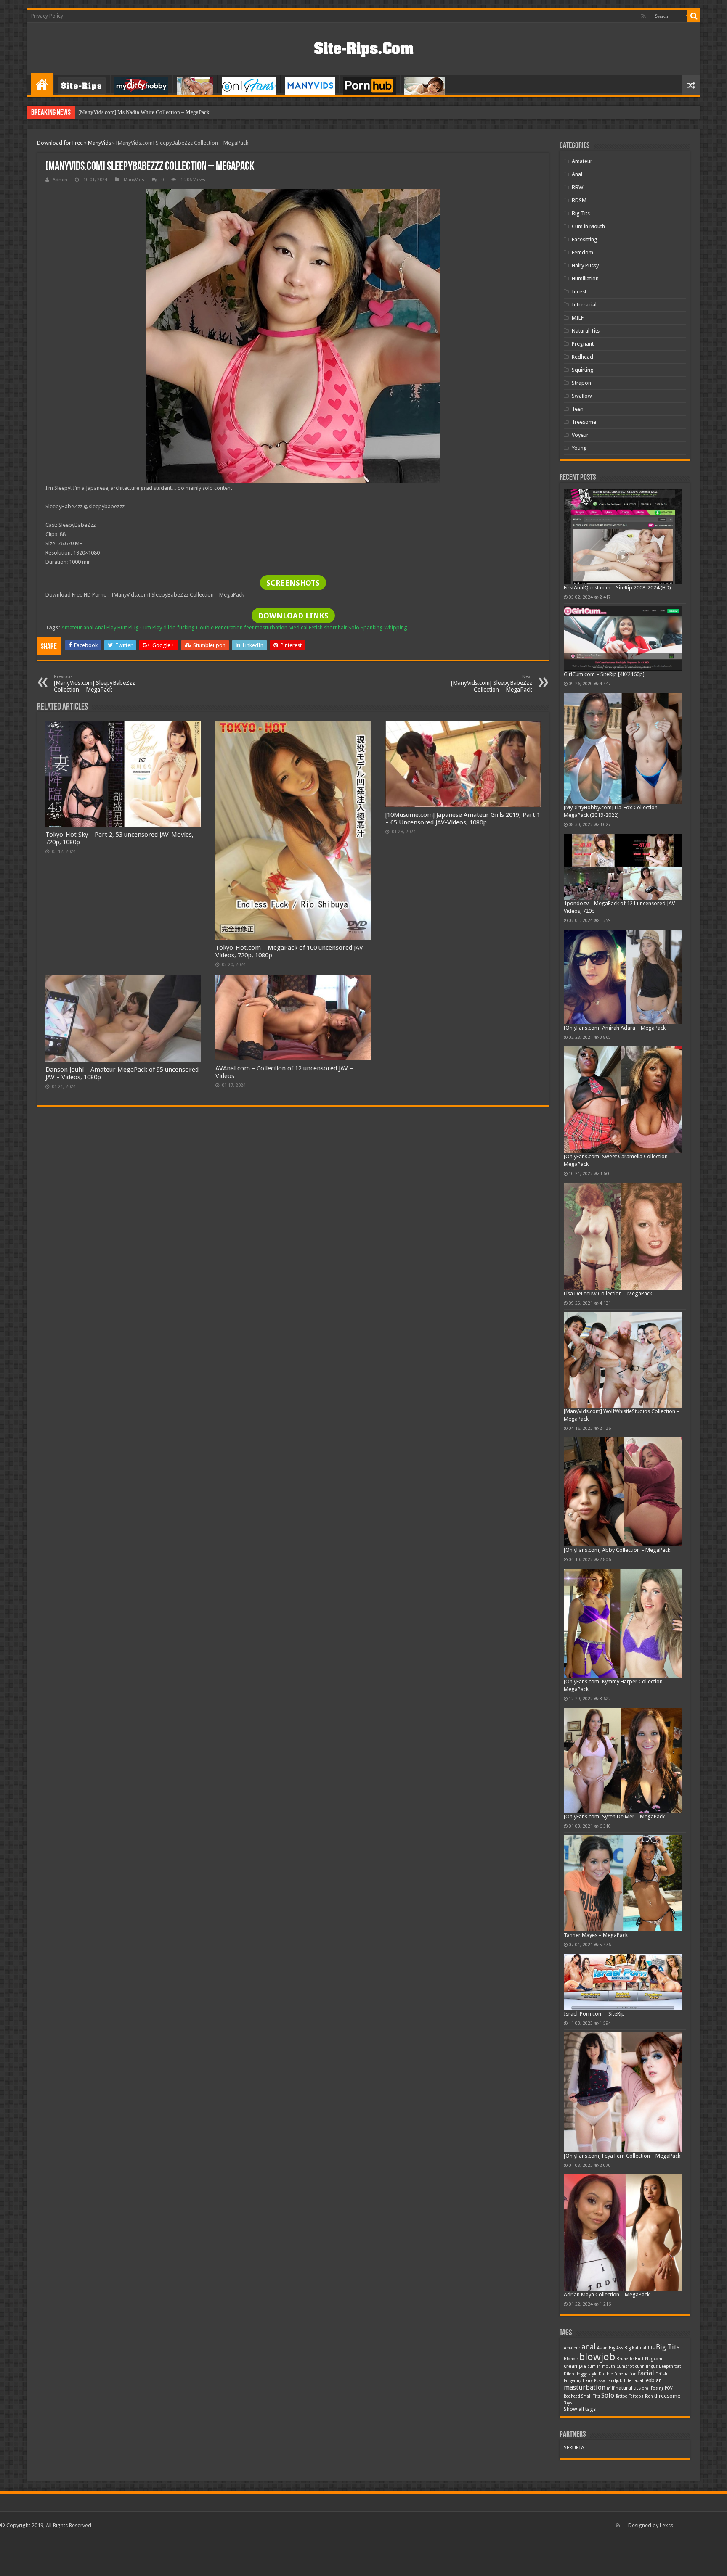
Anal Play (105, 627)
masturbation (271, 627)
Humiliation (585, 279)
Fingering (573, 2381)
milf (610, 2388)
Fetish (661, 2374)
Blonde (571, 2359)
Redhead (582, 357)
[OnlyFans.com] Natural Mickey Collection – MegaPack (142, 112)
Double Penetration (219, 627)
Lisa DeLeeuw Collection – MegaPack (608, 1293)
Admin (60, 180)
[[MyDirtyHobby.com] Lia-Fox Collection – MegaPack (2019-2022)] (623, 748)
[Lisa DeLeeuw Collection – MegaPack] (623, 1236)
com (658, 2359)
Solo (354, 627)
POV (669, 2388)
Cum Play (151, 627)
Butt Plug (128, 627)
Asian (602, 2348)
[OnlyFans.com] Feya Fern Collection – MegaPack (622, 2156)
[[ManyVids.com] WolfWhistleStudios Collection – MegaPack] (623, 1360)
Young (579, 448)
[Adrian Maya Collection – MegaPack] (623, 2233)
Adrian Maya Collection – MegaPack (607, 2295)
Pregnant (583, 344)
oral (646, 2388)
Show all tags (580, 2409)
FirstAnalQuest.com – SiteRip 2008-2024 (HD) (617, 588)
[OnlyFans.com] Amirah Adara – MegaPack (615, 1028)
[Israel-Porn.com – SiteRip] (623, 1982)
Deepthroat (670, 2366)
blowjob (597, 2357)
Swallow (582, 396)
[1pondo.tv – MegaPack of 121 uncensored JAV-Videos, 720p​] (623, 867)
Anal (577, 174)
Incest (579, 292)
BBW (577, 187)
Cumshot (625, 2366)
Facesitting (585, 239)
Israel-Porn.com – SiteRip (594, 2014)
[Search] (694, 16)
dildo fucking (179, 627)
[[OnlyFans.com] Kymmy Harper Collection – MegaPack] (623, 1623)
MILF (578, 318)
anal (88, 627)
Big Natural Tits (639, 2348)
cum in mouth (601, 2366)
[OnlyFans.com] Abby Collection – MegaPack (617, 1550)
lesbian (653, 2380)
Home (42, 84)
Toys (568, 2403)
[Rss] (643, 16)
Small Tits (591, 2396)
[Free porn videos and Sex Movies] (364, 48)
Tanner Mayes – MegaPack (596, 1935)
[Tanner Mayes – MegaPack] (623, 1883)
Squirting (583, 370)
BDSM (579, 200)
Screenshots (293, 583)
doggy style (586, 2374)
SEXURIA (574, 2448)
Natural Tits (586, 331)
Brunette (625, 2359)
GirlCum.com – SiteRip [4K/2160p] (604, 674)
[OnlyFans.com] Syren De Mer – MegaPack (614, 1816)
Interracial (584, 305)
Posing (657, 2388)
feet (249, 627)
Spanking (372, 627)
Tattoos (636, 2396)
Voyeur (580, 435)
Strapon (581, 383)
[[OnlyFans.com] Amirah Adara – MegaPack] (623, 977)
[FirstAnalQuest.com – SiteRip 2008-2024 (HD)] (623, 537)
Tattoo (622, 2396)
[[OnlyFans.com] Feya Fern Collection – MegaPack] (623, 2093)
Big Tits (581, 213)
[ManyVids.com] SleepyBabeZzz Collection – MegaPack (94, 683)
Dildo (569, 2374)
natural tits (628, 2388)
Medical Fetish (306, 627)
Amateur (72, 627)
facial (646, 2373)
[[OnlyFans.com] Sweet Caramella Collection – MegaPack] (623, 1100)
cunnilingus (646, 2366)
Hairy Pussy (585, 266)
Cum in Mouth (588, 226)
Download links (293, 616)
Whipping (396, 627)
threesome (667, 2396)
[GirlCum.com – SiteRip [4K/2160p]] (623, 638)
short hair (336, 627)
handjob (614, 2381)
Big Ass (616, 2348)
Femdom (582, 252)
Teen (578, 409)
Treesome (584, 422)
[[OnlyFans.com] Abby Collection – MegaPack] (623, 1492)
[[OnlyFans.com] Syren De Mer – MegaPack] (623, 1760)
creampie (575, 2366)
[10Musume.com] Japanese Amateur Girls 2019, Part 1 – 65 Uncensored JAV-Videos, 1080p (463, 819)
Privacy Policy (47, 16)
